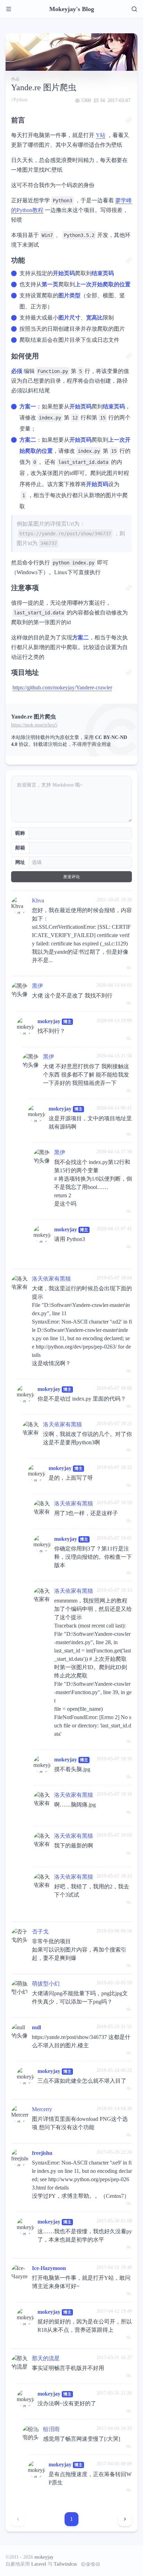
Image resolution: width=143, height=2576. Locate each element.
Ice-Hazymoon (49, 2268)
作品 (15, 79)
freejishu (42, 2153)
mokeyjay (49, 1021)
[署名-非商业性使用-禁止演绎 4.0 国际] (89, 2564)
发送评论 (71, 877)
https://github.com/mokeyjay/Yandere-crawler (62, 687)
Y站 (101, 135)
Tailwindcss (65, 2564)
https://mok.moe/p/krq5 (34, 725)
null (36, 2027)
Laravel (39, 2564)
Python (20, 100)
